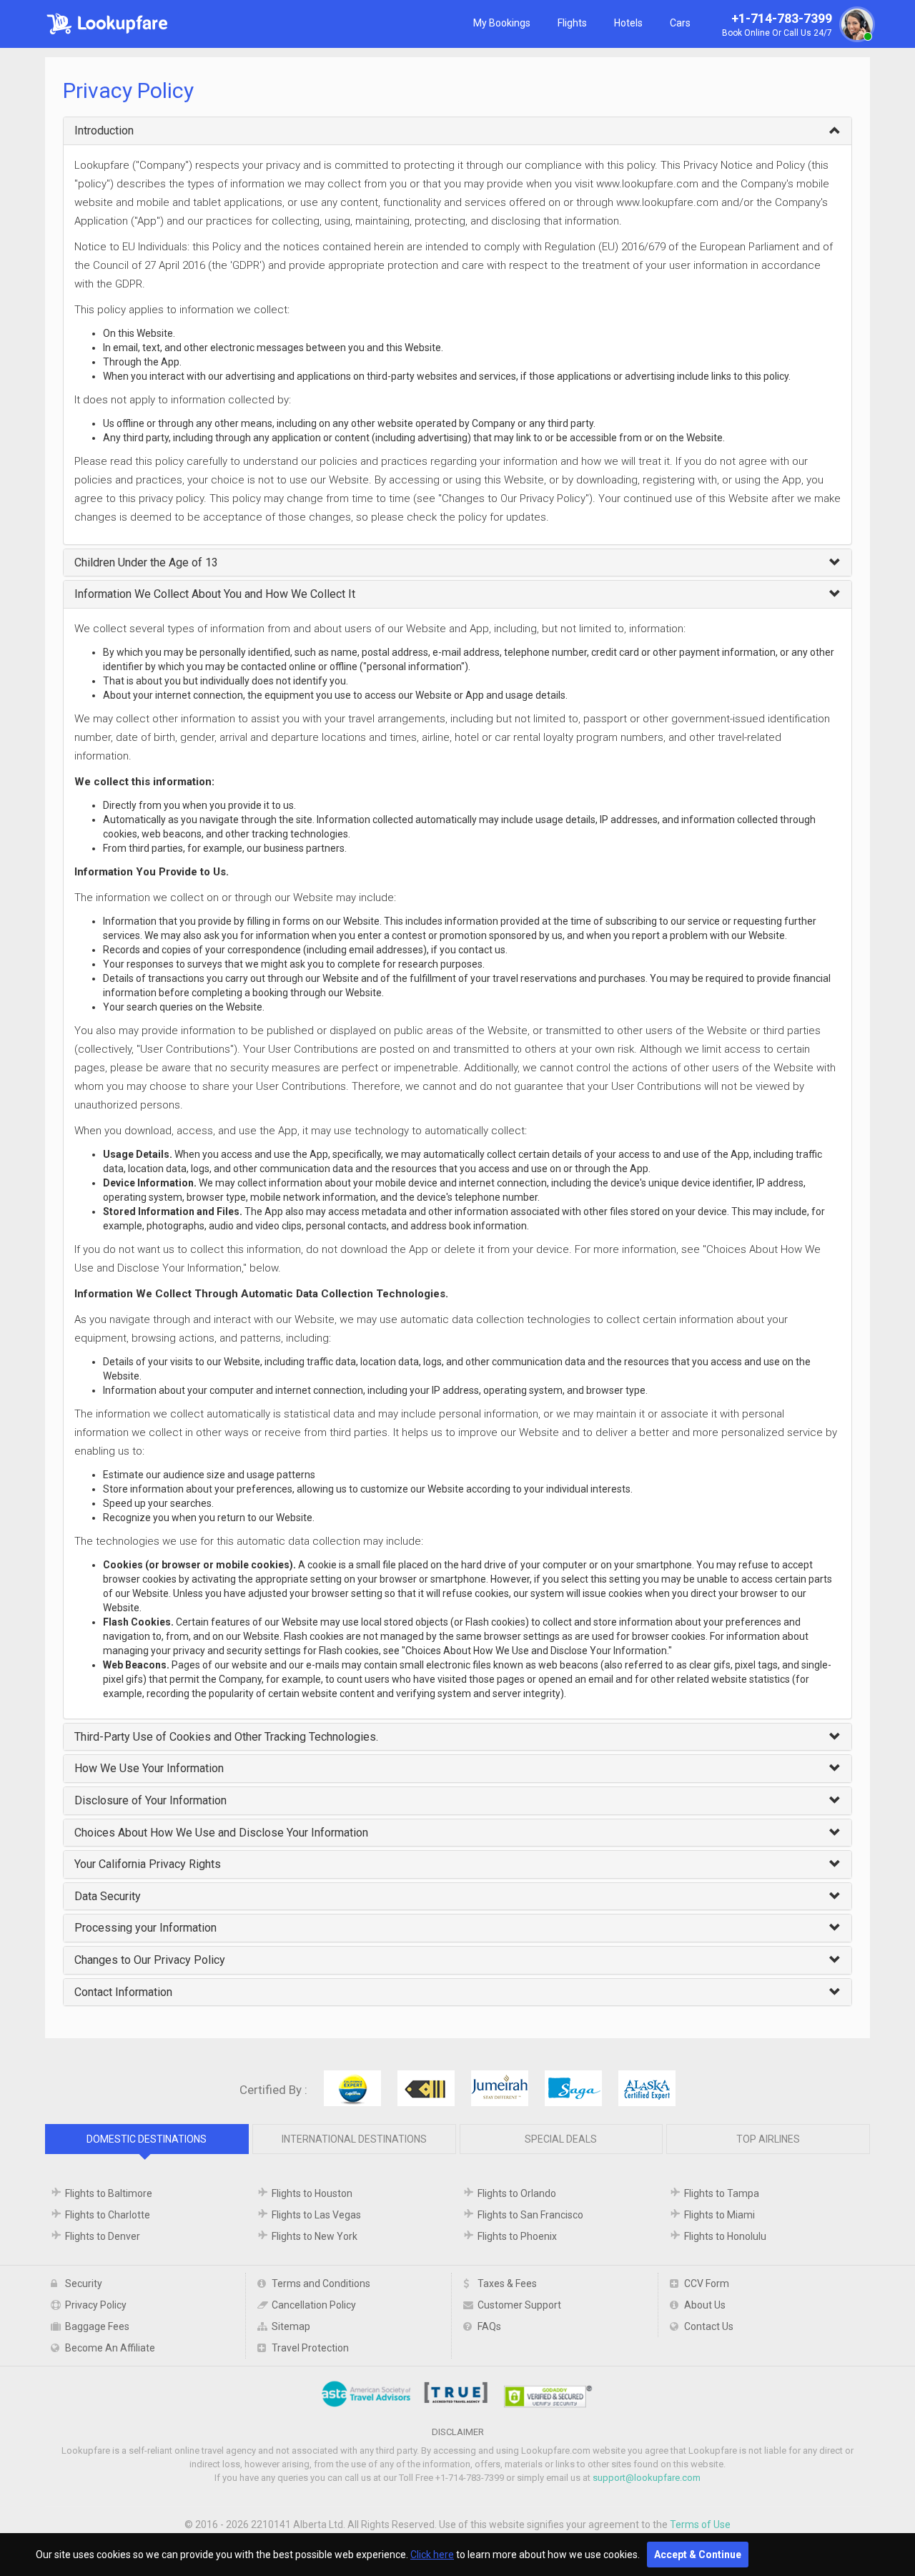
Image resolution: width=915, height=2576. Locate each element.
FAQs (489, 2326)
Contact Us (709, 2326)
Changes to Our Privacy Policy (150, 1960)
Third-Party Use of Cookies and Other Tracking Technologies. (226, 1737)
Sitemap (291, 2326)
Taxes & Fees (507, 2284)
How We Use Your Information (149, 1768)
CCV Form (707, 2284)
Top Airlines (768, 2139)
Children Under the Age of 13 (146, 562)
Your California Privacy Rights (148, 1864)
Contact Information (123, 1992)
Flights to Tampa (722, 2193)
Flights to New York (315, 2236)
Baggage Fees (97, 2326)
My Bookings (502, 23)
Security (84, 2284)
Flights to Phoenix (517, 2236)
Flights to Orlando (517, 2193)
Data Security (108, 1896)
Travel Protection (310, 2348)
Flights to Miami (719, 2215)
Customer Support (519, 2305)
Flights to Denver (103, 2236)
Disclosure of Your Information (150, 1800)
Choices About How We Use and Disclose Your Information (221, 1833)
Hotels (628, 23)
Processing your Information (145, 1928)
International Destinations (354, 2139)
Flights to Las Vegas (316, 2215)
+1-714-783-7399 (777, 25)
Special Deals (561, 2139)
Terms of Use (700, 2525)
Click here (432, 2555)
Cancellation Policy (314, 2305)
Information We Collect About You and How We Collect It (215, 594)
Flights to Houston (312, 2193)
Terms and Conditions (321, 2284)
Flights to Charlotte (108, 2215)
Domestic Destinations (147, 2139)
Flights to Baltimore (109, 2193)
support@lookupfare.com (647, 2478)
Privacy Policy (96, 2305)
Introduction (104, 131)
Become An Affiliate (110, 2348)
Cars (680, 23)
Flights (572, 23)
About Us (705, 2305)
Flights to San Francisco (530, 2215)
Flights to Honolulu (725, 2236)
